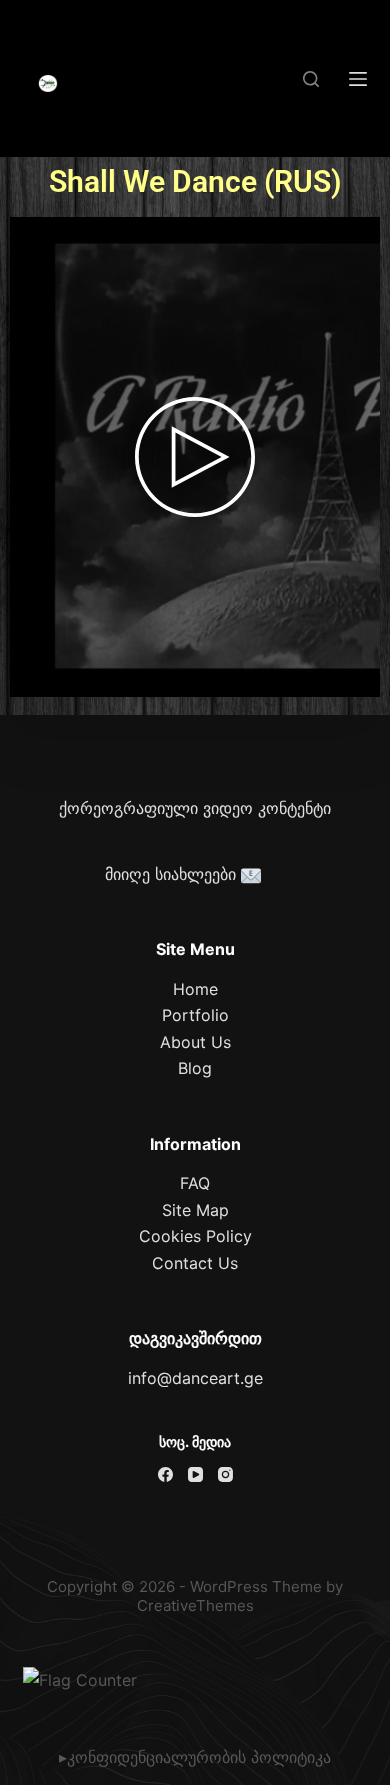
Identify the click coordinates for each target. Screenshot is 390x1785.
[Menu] (358, 79)
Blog (195, 1068)
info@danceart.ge (195, 1378)
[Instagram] (225, 1474)
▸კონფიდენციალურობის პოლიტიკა (195, 1757)
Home (195, 989)
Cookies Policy (195, 1236)
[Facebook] (165, 1474)
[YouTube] (195, 1474)
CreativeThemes (195, 1605)
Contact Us (195, 1263)
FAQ (195, 1183)
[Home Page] (48, 84)
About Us (195, 1042)
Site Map (195, 1210)
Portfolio (195, 1015)
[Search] (311, 79)
